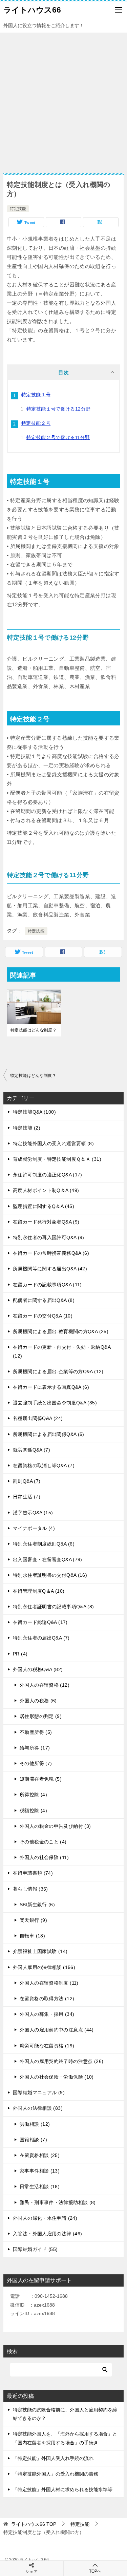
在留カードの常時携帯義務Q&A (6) (51, 1253)
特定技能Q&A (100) (34, 1112)
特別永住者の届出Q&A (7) (41, 1638)
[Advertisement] (63, 100)
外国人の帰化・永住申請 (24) (45, 2218)
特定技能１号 (36, 395)
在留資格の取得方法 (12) (47, 1999)
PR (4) (20, 1654)
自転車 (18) (32, 1936)
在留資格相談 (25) (40, 2155)
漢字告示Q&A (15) (33, 1513)
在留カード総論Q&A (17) (40, 1622)
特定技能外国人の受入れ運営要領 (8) (53, 1143)
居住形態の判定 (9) (41, 1716)
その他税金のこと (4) (43, 1842)
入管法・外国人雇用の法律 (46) (47, 2234)
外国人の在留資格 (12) (45, 1685)
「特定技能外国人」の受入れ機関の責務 (56, 2474)
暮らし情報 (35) (30, 1889)
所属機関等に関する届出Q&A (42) (50, 1269)
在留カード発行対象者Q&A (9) (46, 1222)
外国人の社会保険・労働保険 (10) (57, 2077)
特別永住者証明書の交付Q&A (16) (50, 1575)
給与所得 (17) (35, 1748)
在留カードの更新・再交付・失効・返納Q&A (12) (62, 1351)
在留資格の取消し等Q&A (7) (44, 1465)
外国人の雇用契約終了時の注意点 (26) (62, 2061)
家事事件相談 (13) (40, 2171)
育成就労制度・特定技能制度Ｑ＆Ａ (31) (57, 1159)
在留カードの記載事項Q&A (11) (47, 1285)
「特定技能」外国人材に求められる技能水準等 (63, 2489)
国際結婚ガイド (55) (35, 2249)
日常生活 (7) (27, 1497)
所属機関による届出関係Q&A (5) (49, 1434)
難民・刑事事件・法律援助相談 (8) (58, 2202)
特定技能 (18, 209)
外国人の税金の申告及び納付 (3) (55, 1826)
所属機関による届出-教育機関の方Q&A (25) (61, 1331)
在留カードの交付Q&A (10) (43, 1316)
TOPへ (95, 2571)
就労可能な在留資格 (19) (47, 2046)
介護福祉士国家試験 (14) (40, 1951)
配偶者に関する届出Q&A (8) (44, 1300)
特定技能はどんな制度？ (34, 1030)
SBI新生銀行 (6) (37, 1905)
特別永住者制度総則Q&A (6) (44, 1544)
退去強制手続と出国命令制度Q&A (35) (55, 1403)
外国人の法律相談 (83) (38, 2108)
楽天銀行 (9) (33, 1920)
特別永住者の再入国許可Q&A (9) (49, 1237)
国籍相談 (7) (33, 2140)
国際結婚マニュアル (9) (39, 2092)
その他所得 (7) (36, 1763)
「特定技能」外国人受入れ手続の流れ (53, 2458)
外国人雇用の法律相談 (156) (44, 1967)
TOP (34, 2524)
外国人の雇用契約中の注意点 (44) (57, 2030)
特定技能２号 (36, 423)
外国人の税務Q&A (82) (38, 1669)
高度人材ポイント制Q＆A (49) (46, 1190)
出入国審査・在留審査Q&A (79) (48, 1559)
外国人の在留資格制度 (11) (49, 1983)
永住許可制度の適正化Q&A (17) (48, 1175)
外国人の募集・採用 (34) (47, 2014)
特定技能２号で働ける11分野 (58, 437)
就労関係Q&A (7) (31, 1450)
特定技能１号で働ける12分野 (58, 409)
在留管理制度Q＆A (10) (39, 1591)
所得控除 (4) (33, 1795)
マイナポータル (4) (34, 1528)
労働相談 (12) (35, 2124)
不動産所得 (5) (36, 1732)
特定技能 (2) (27, 1128)
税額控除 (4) (33, 1811)
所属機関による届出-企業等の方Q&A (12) (58, 1371)
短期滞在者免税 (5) (41, 1779)
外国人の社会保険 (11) (44, 1857)
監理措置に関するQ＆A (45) (44, 1206)
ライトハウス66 (32, 10)
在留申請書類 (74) (33, 1873)
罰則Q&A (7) (27, 1481)
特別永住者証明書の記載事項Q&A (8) (54, 1607)
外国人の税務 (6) (38, 1701)
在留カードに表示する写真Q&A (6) (51, 1387)
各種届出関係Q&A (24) (38, 1418)
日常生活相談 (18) (40, 2186)
